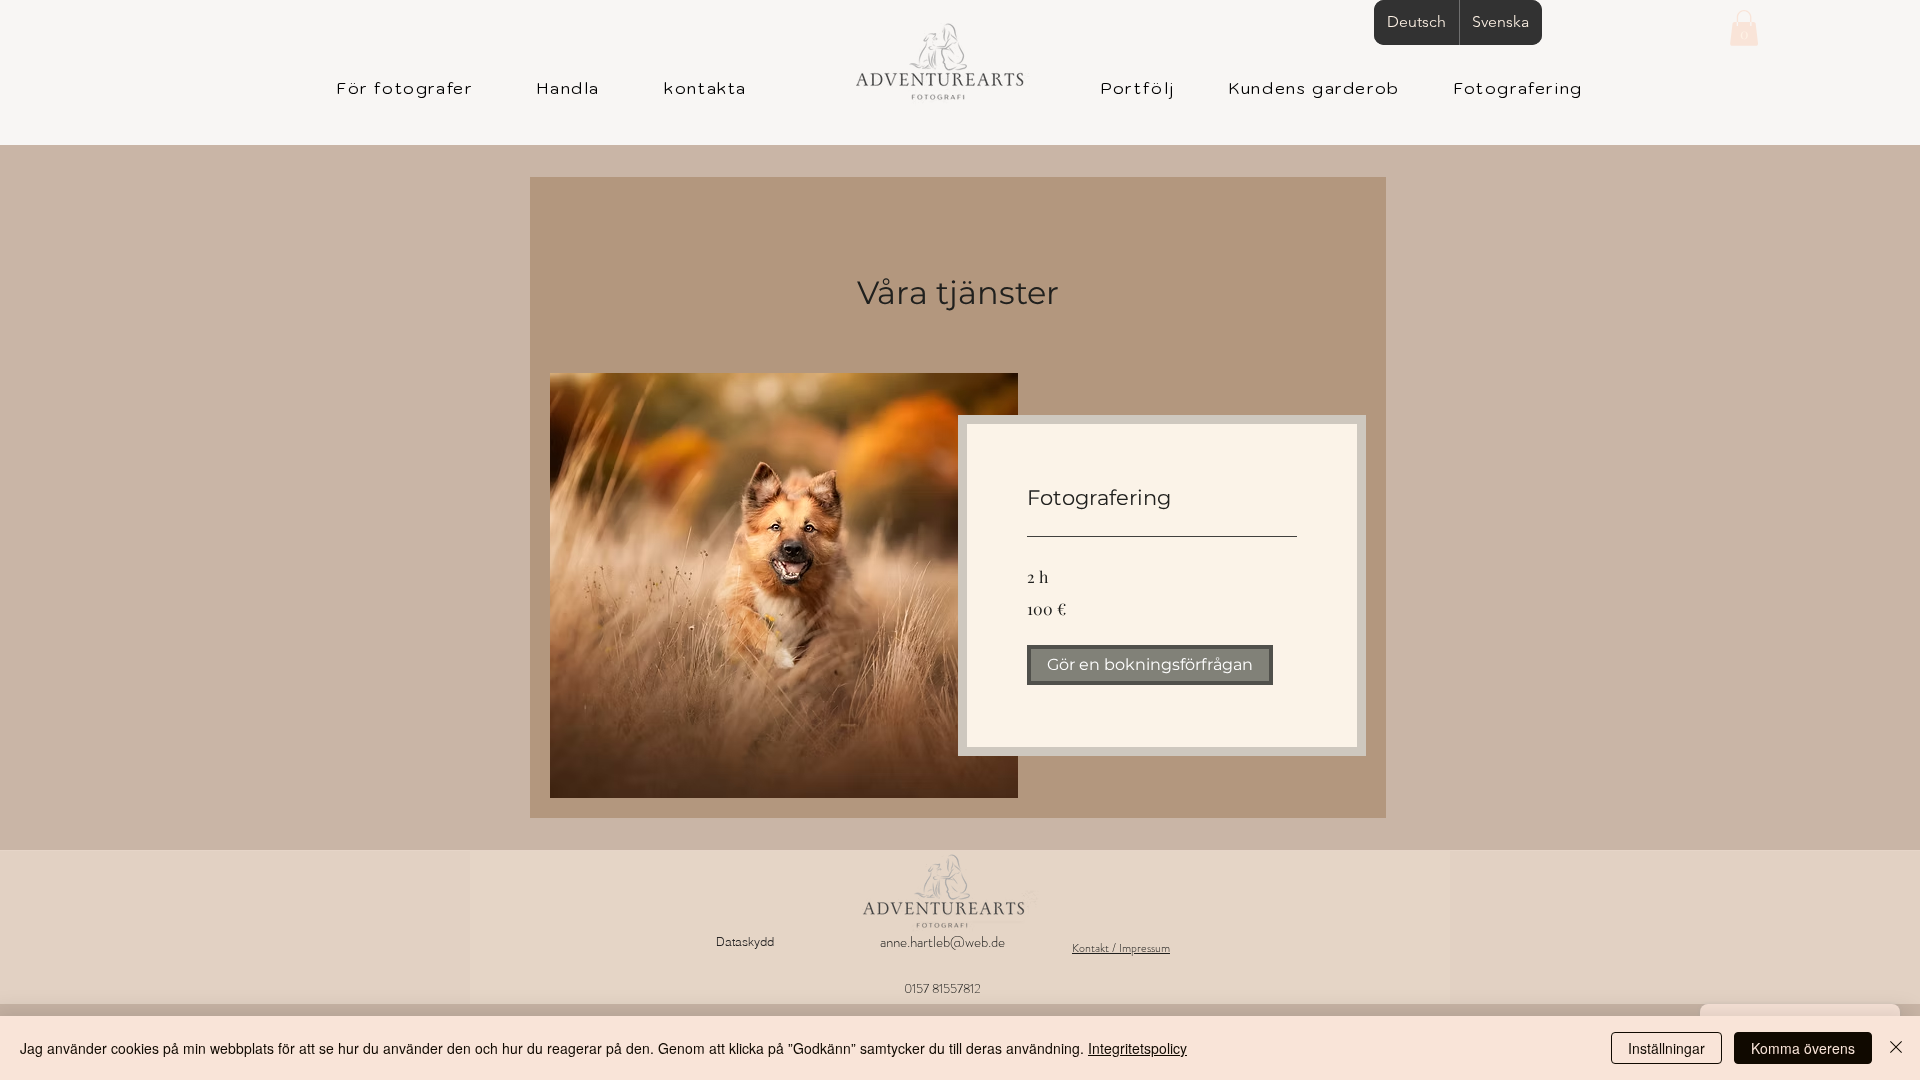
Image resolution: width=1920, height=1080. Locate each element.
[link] (1162, 498)
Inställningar (1666, 1048)
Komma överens (1803, 1048)
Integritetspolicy (1137, 1048)
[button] (1744, 28)
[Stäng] (1896, 1048)
